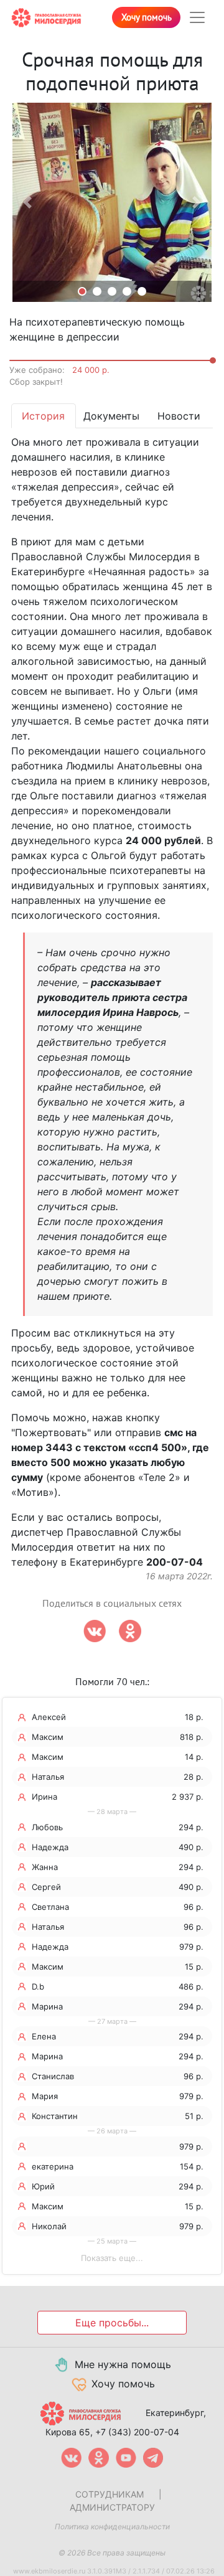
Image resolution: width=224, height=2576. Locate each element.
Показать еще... (112, 2258)
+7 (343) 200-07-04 (137, 2432)
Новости (179, 416)
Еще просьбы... (112, 2323)
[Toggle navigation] (197, 17)
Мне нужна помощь (123, 2364)
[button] (27, 202)
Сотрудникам (110, 2494)
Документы (111, 416)
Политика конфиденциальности (112, 2527)
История (43, 416)
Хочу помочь (147, 17)
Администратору (112, 2507)
